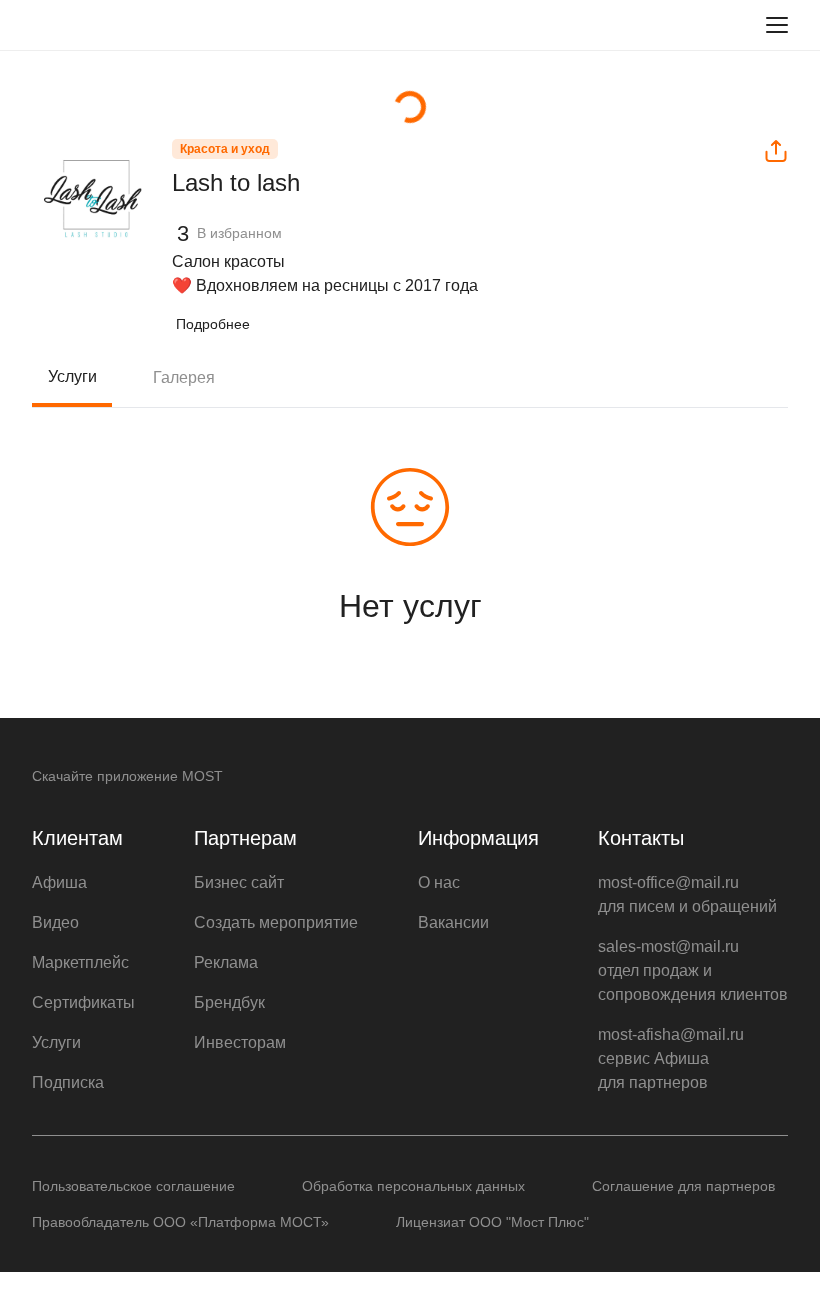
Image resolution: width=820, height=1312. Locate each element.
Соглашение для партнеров (683, 1186)
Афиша (59, 882)
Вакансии (453, 922)
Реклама (226, 962)
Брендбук (229, 1002)
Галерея (184, 377)
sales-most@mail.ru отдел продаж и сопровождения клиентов (693, 970)
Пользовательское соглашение (133, 1186)
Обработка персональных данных (413, 1186)
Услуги (72, 376)
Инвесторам (240, 1042)
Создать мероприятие (276, 922)
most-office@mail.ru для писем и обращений (687, 894)
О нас (439, 882)
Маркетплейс (80, 962)
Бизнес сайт (239, 882)
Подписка (68, 1082)
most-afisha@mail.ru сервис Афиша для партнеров (671, 1058)
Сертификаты (83, 1002)
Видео (55, 922)
